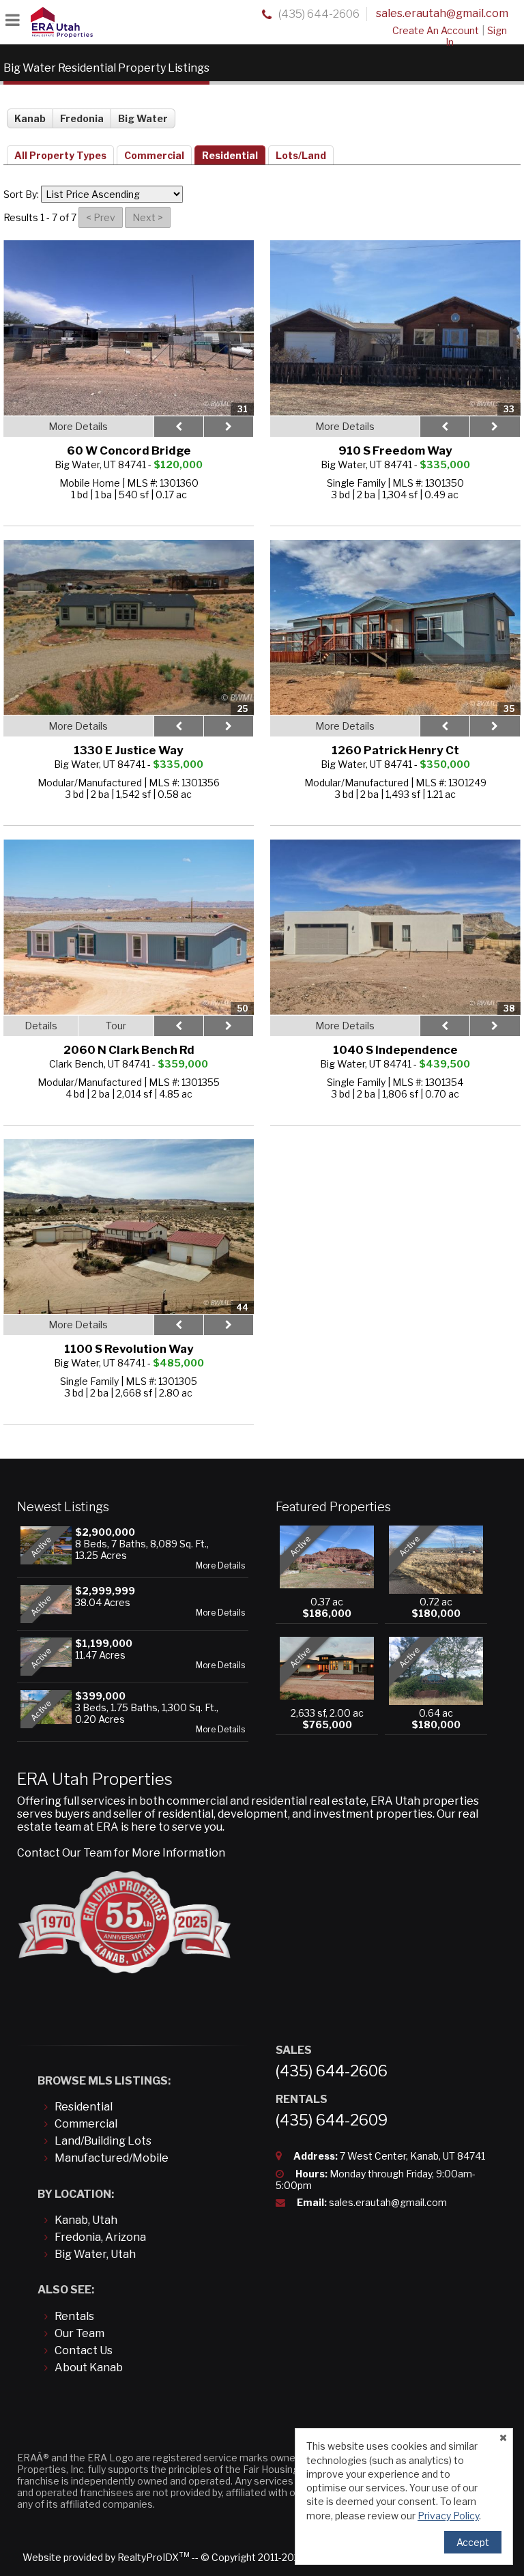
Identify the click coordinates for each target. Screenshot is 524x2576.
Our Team (79, 2333)
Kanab (30, 118)
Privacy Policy (448, 2516)
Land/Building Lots (103, 2141)
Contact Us (84, 2350)
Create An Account (436, 30)
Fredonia (82, 118)
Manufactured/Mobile (112, 2158)
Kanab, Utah (86, 2220)
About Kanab (89, 2367)
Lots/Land (301, 155)
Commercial (154, 155)
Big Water (143, 118)
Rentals (74, 2316)
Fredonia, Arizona (100, 2237)
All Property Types (60, 155)
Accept (473, 2542)
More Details (220, 1566)
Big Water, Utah (95, 2254)
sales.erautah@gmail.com (442, 13)
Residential (230, 155)
